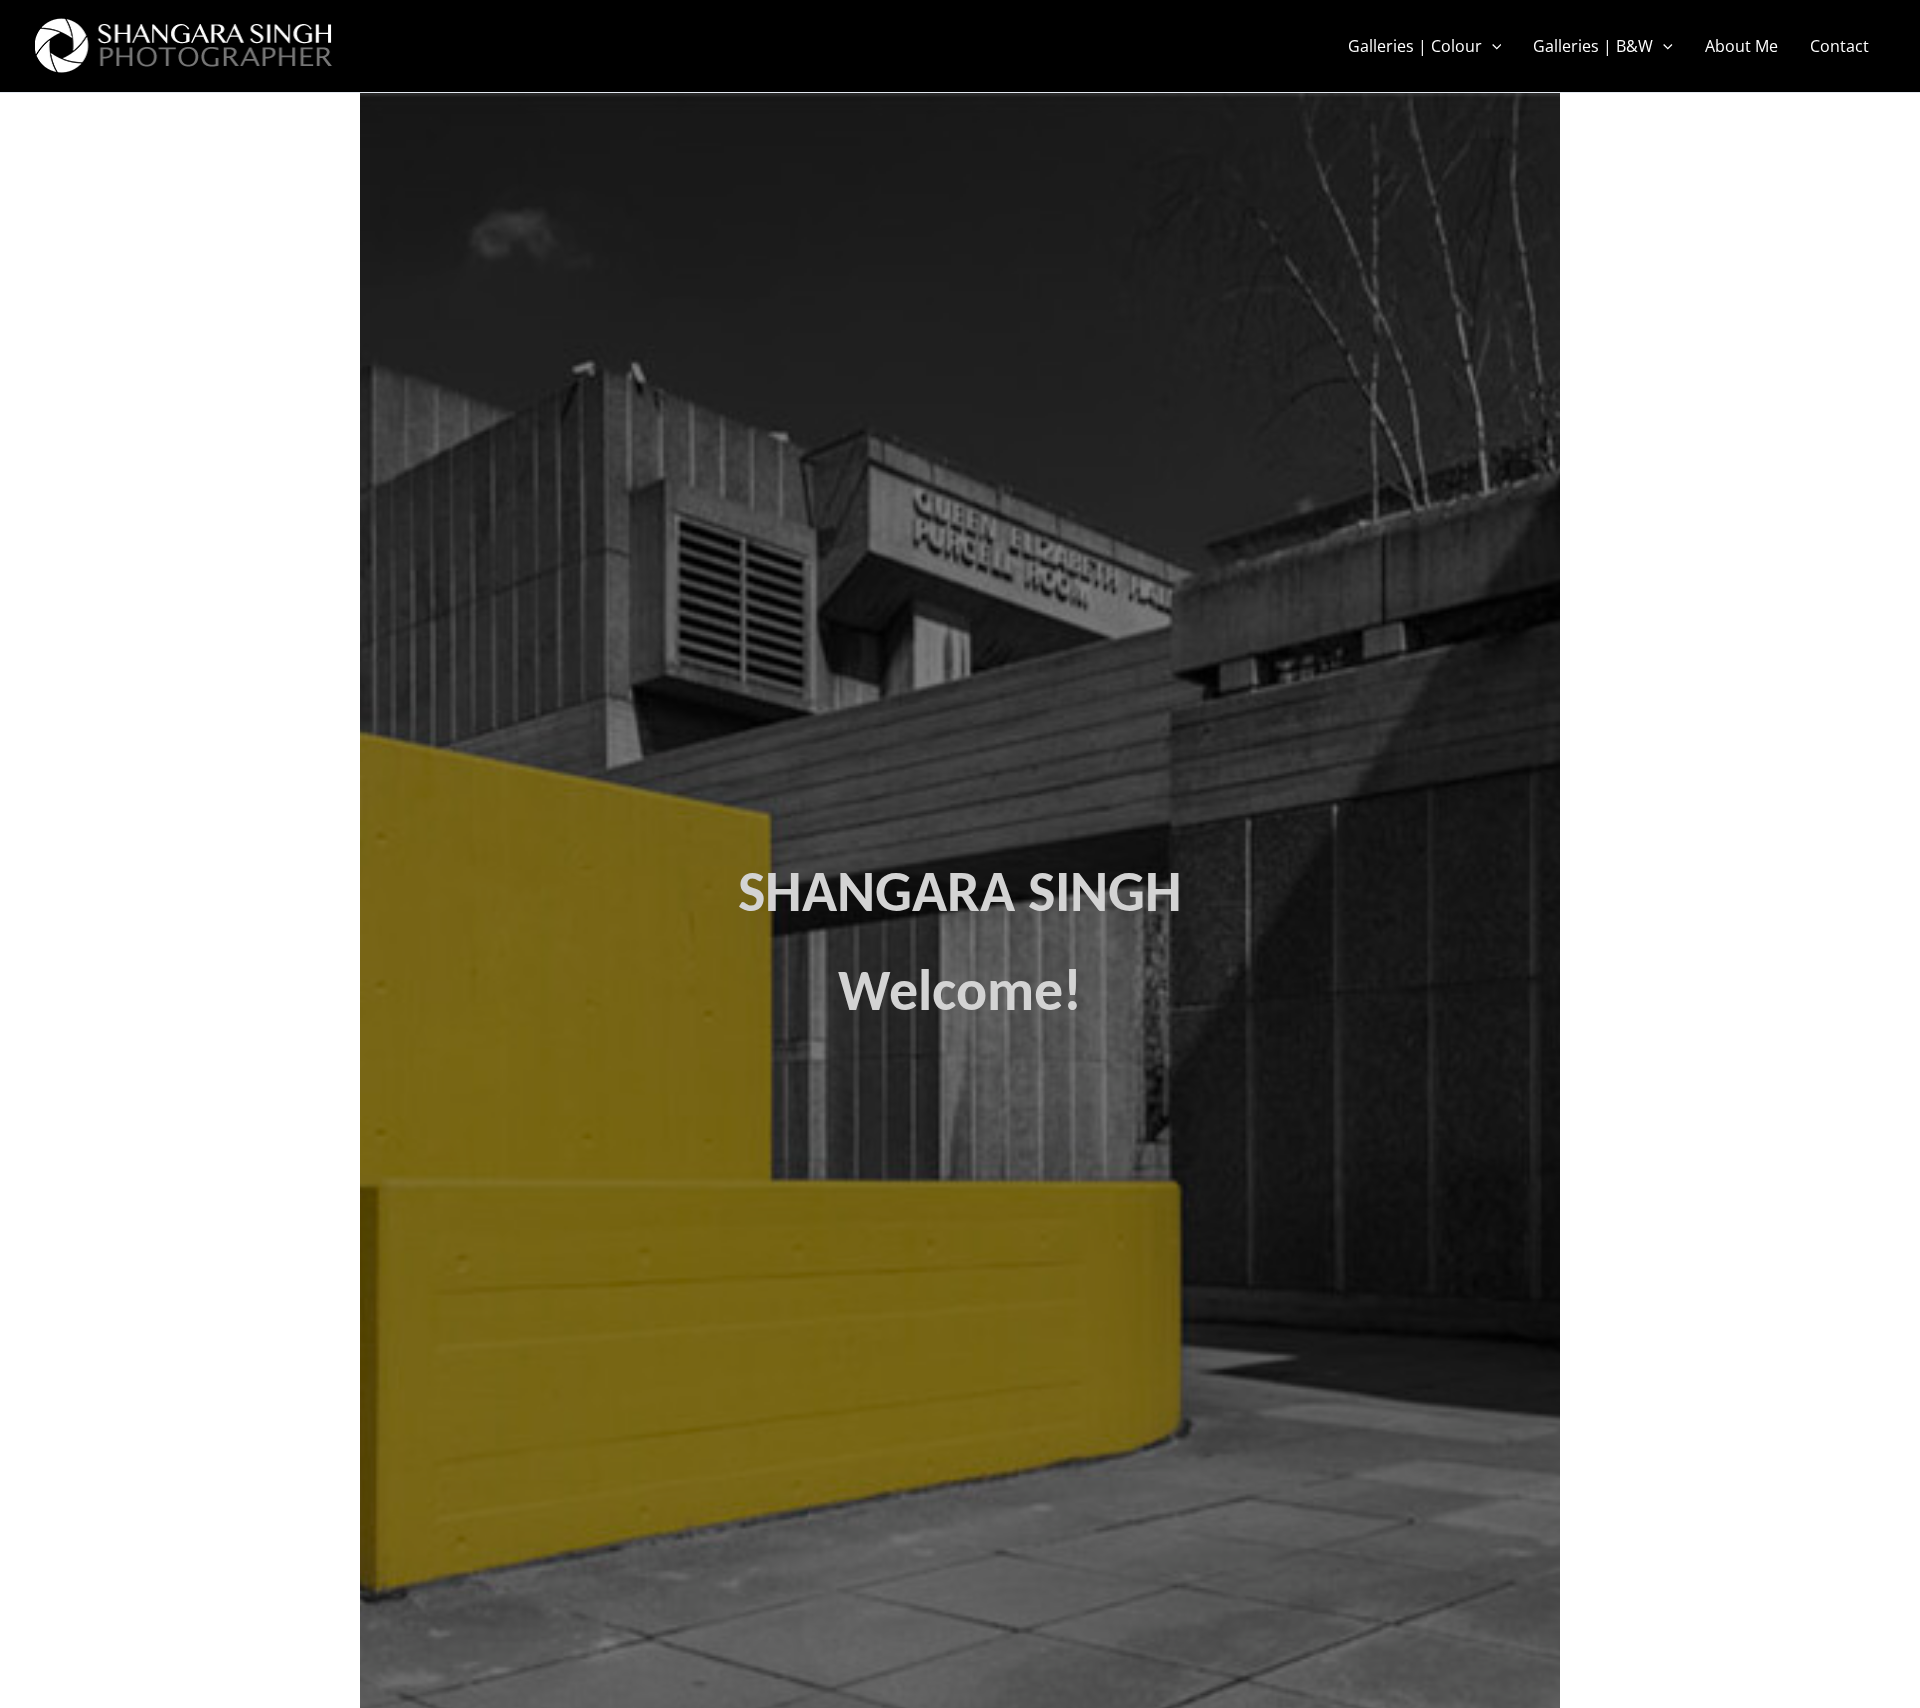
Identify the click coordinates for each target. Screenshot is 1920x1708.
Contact (1839, 46)
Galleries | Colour (1415, 46)
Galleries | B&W (1593, 46)
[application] (1492, 46)
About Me (1741, 46)
